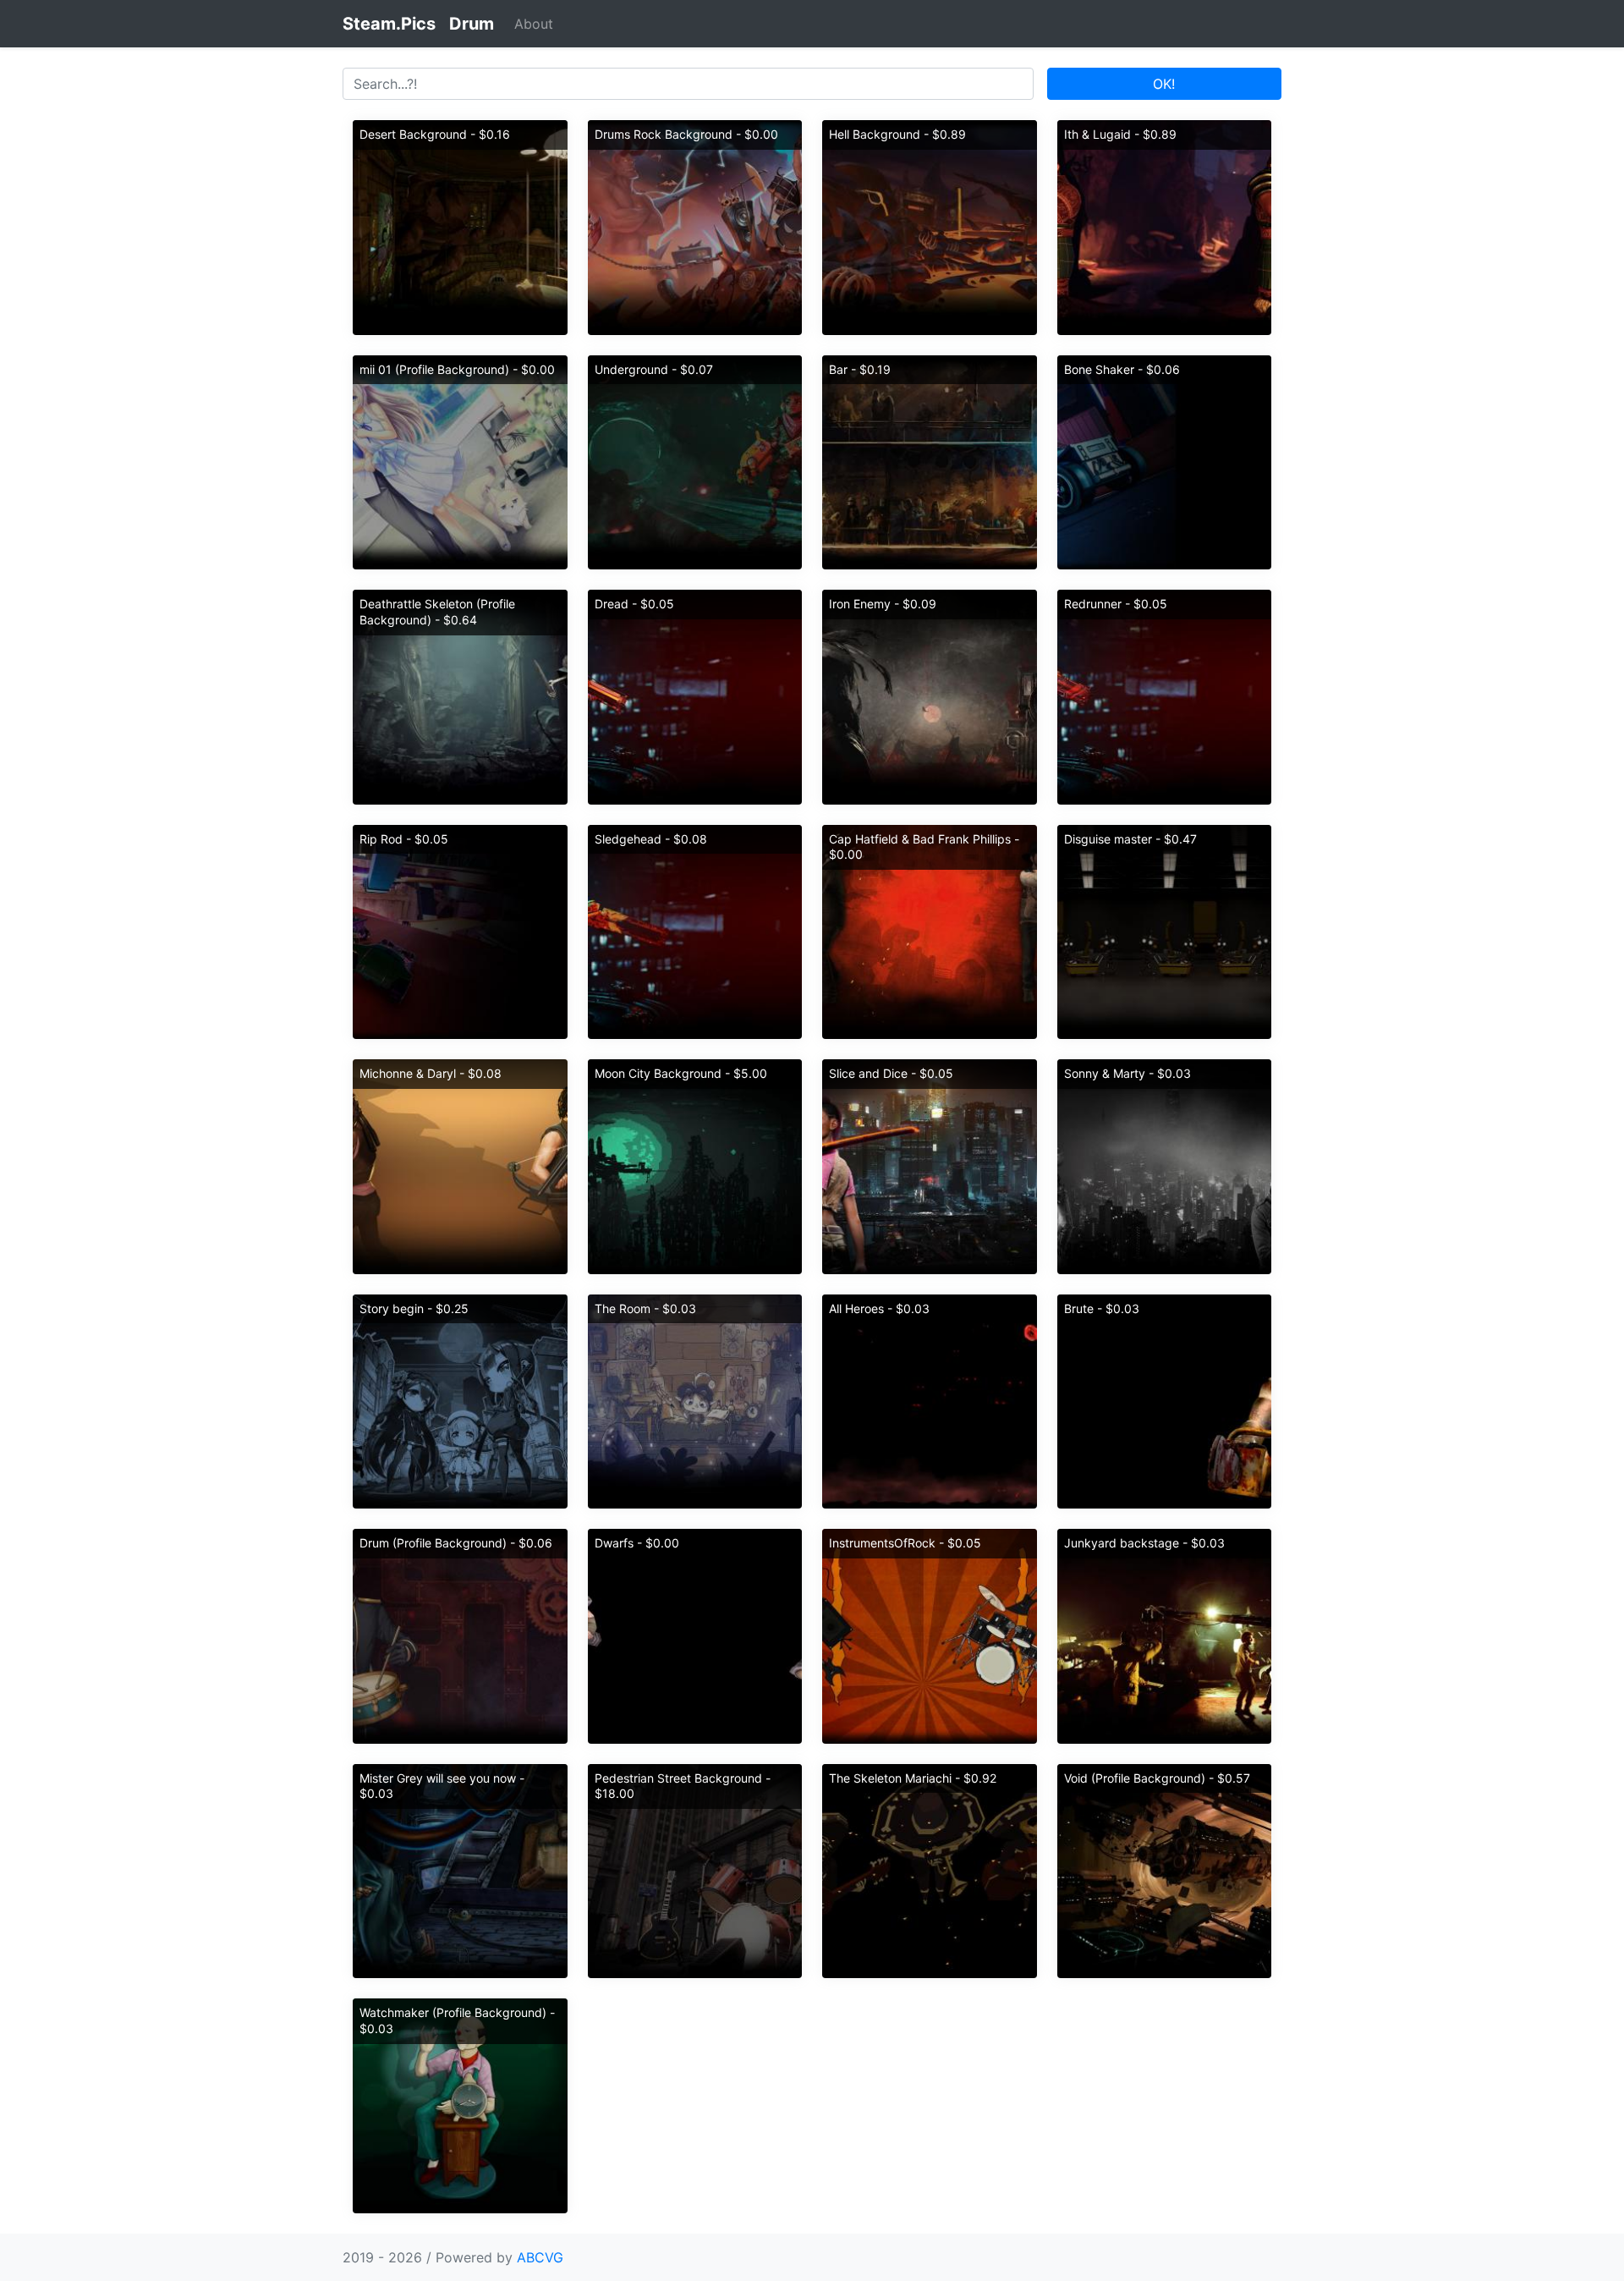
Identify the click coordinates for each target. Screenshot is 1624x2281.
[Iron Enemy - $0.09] (930, 695)
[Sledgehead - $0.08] (695, 931)
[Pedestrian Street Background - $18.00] (695, 1870)
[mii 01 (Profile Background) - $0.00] (460, 461)
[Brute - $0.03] (1165, 1400)
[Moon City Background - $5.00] (695, 1165)
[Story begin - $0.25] (460, 1400)
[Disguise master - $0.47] (1165, 931)
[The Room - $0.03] (695, 1400)
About (534, 24)
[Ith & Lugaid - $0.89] (1165, 226)
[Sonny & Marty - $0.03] (1165, 1165)
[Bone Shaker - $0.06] (1165, 461)
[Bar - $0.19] (930, 461)
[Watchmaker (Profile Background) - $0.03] (460, 2104)
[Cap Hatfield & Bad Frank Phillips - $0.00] (930, 931)
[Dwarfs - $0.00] (695, 1635)
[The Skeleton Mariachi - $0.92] (930, 1870)
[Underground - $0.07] (695, 461)
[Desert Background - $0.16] (460, 226)
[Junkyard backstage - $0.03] (1165, 1635)
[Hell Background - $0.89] (930, 226)
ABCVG (540, 2257)
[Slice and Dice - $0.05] (930, 1165)
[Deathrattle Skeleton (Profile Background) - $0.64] (460, 695)
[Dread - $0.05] (695, 695)
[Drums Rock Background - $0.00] (695, 226)
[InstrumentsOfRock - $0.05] (930, 1635)
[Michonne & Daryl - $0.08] (460, 1165)
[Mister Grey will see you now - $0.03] (460, 1870)
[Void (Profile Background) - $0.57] (1165, 1870)
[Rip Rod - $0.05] (460, 931)
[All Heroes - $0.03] (930, 1400)
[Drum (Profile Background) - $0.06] (460, 1635)
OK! (1164, 84)
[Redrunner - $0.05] (1165, 695)
